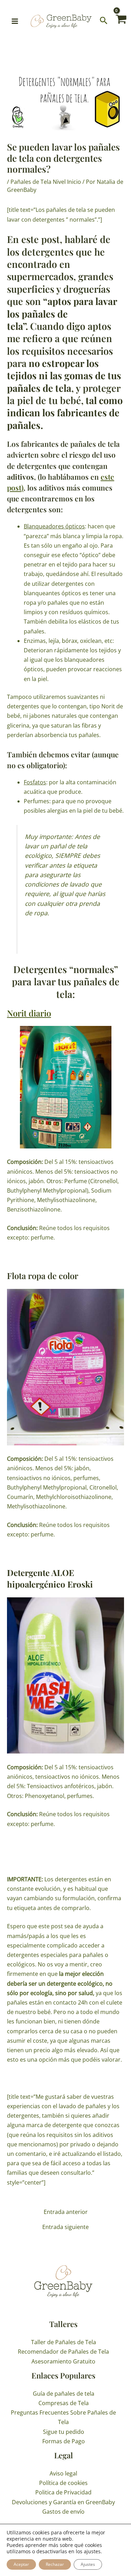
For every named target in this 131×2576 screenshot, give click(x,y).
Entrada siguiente (65, 2227)
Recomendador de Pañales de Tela (63, 2352)
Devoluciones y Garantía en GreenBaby (63, 2502)
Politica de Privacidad (63, 2492)
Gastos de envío (63, 2512)
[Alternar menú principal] (15, 21)
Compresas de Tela (64, 2403)
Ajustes (88, 2564)
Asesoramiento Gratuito (63, 2361)
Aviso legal (63, 2473)
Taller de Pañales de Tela (64, 2342)
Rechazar (55, 2564)
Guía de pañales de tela (64, 2394)
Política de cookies (63, 2483)
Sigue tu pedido (64, 2432)
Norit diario (29, 1013)
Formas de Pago (64, 2441)
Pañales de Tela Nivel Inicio (46, 182)
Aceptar (21, 2564)
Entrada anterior (66, 2212)
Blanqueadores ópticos (54, 526)
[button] (104, 21)
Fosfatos (35, 782)
